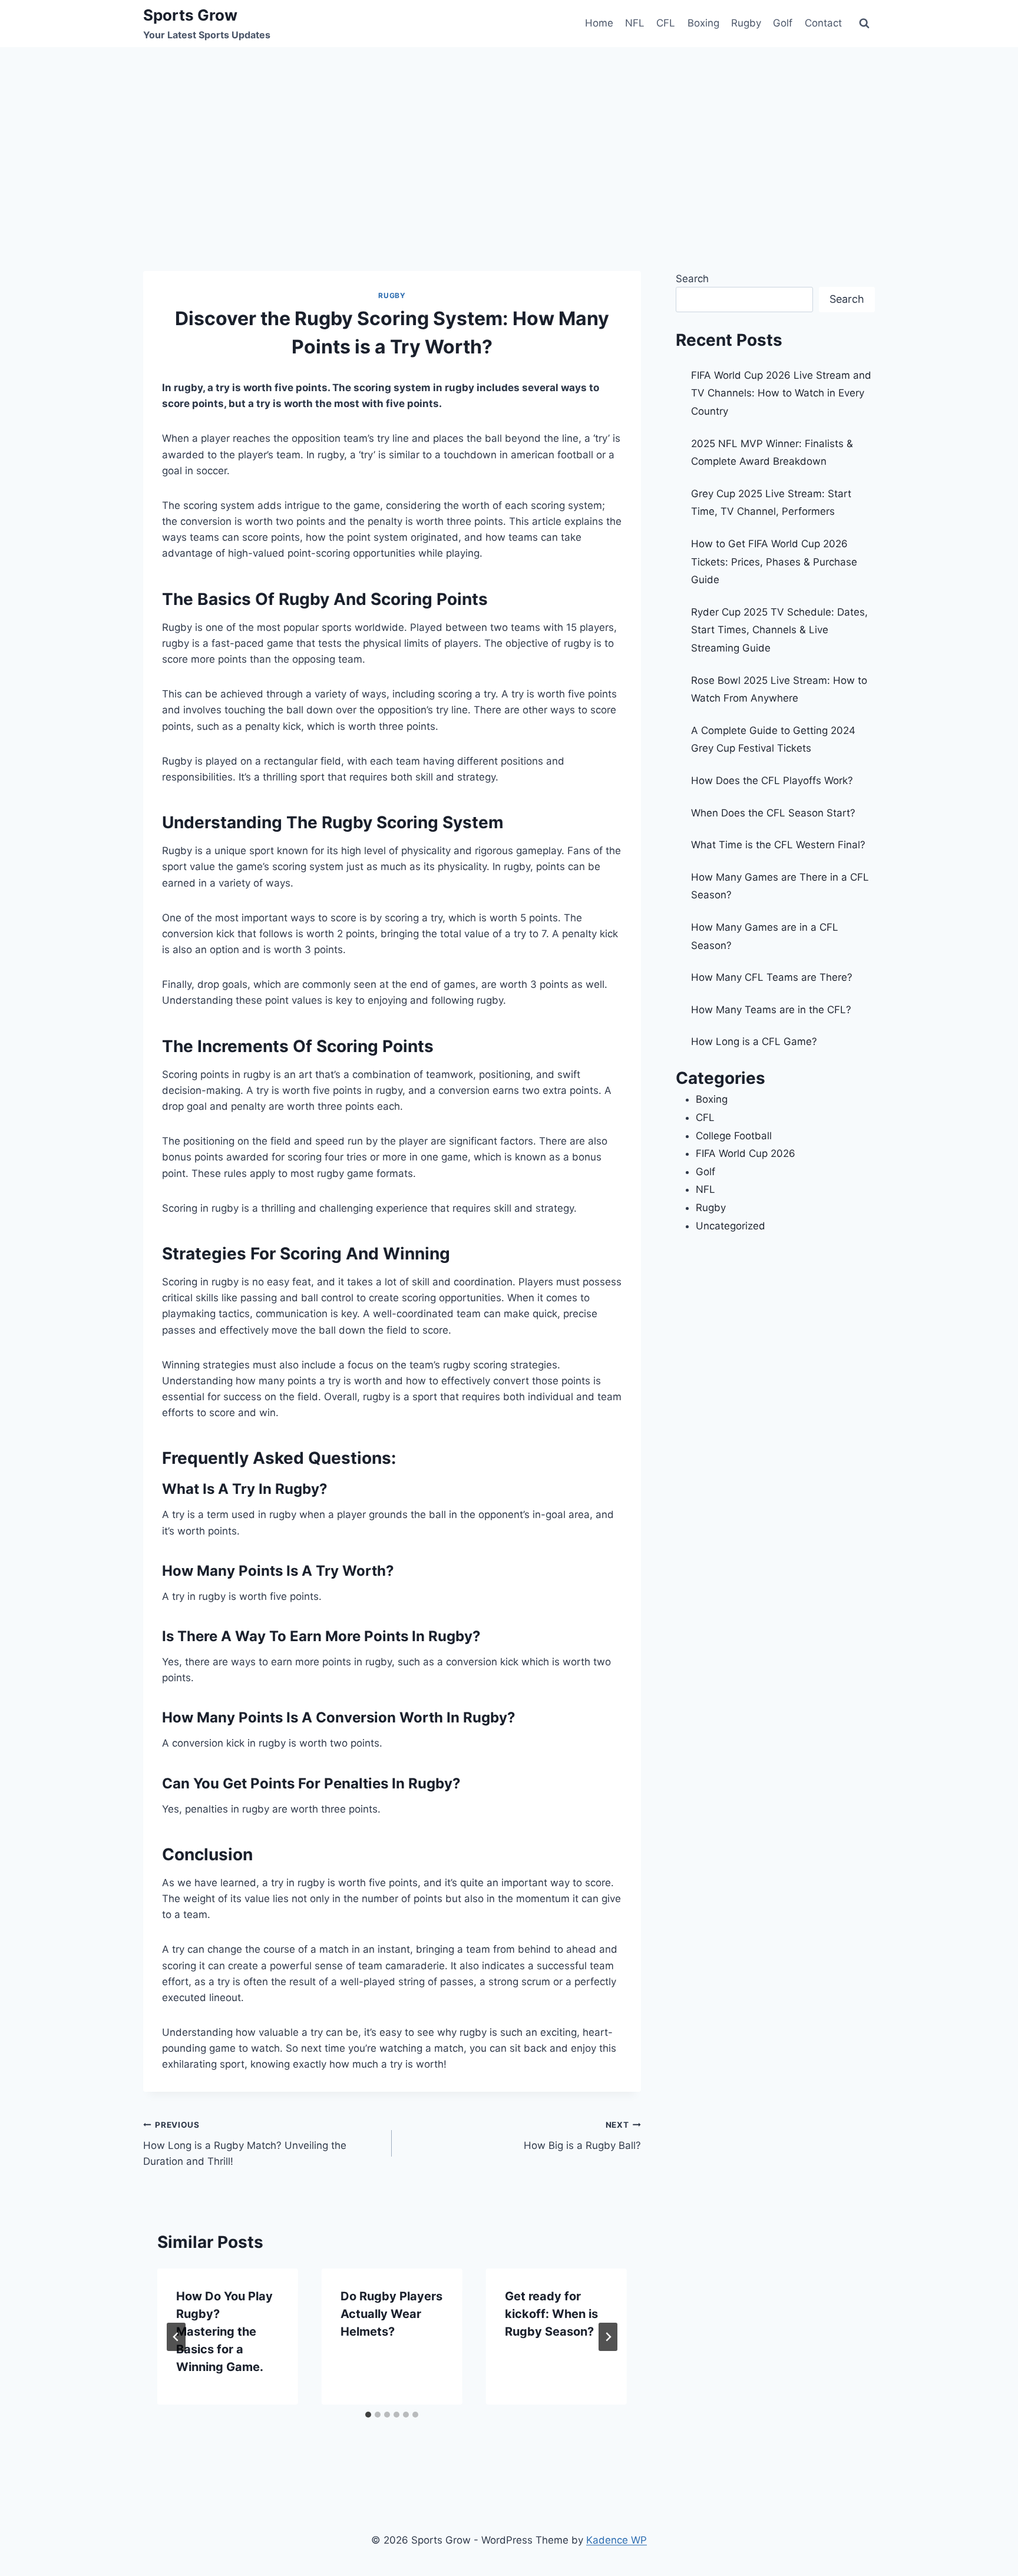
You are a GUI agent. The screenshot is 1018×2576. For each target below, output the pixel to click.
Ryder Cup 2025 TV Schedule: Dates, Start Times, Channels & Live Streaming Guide (779, 630)
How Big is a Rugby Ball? (582, 2136)
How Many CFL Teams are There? (772, 977)
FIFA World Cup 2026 (746, 1153)
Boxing (703, 23)
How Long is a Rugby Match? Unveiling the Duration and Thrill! (245, 2144)
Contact (823, 23)
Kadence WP (617, 2540)
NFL (635, 23)
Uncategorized (731, 1226)
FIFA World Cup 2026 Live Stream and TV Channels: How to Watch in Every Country (781, 393)
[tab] (368, 2415)
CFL (666, 23)
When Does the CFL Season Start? (773, 813)
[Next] (608, 2337)
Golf (783, 23)
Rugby (746, 23)
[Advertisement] (509, 135)
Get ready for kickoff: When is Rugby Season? (551, 2314)
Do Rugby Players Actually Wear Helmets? (391, 2314)
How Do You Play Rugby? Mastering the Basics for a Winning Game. (224, 2332)
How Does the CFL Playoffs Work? (772, 781)
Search (692, 279)
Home (599, 23)
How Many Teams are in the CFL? (771, 1010)
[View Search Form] (864, 24)
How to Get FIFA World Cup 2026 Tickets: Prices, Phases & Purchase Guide (774, 562)
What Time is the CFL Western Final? (778, 845)
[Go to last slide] (176, 2337)
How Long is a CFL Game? (754, 1041)
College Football (734, 1136)
